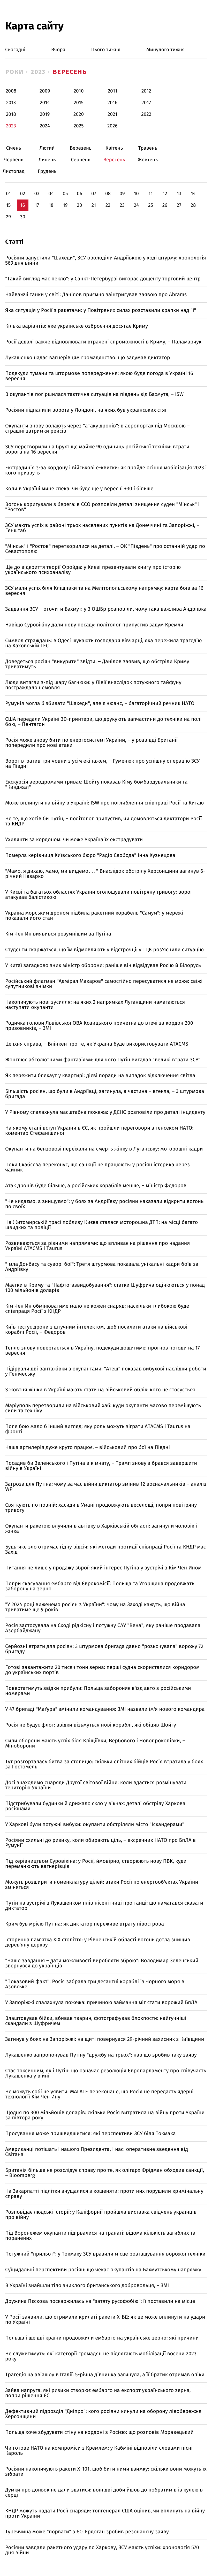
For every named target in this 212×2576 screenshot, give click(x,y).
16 (22, 205)
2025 (79, 126)
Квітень (114, 148)
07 (94, 194)
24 (137, 205)
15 (9, 205)
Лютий (47, 148)
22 (108, 205)
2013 (11, 103)
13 (179, 194)
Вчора (58, 50)
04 (51, 194)
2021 (112, 114)
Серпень (81, 160)
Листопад (14, 171)
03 (37, 194)
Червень (14, 160)
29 (8, 217)
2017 (146, 103)
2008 (11, 91)
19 (65, 205)
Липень (47, 160)
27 (179, 205)
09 (122, 194)
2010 (79, 91)
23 (122, 205)
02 (22, 194)
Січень (14, 148)
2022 (146, 114)
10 (136, 194)
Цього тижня (106, 50)
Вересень (70, 72)
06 (79, 194)
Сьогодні (15, 50)
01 (8, 194)
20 (79, 205)
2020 (79, 114)
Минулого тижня (166, 50)
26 (165, 205)
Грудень (47, 171)
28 (193, 205)
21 (94, 205)
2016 (112, 103)
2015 (79, 103)
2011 (112, 91)
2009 (45, 91)
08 (108, 194)
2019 (45, 114)
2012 (146, 91)
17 (37, 205)
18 (51, 205)
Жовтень (148, 160)
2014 (45, 103)
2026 (112, 126)
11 (150, 194)
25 (151, 205)
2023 (38, 72)
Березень (81, 148)
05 (65, 194)
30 (22, 217)
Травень (148, 148)
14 (193, 194)
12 (165, 194)
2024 (45, 126)
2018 (11, 114)
